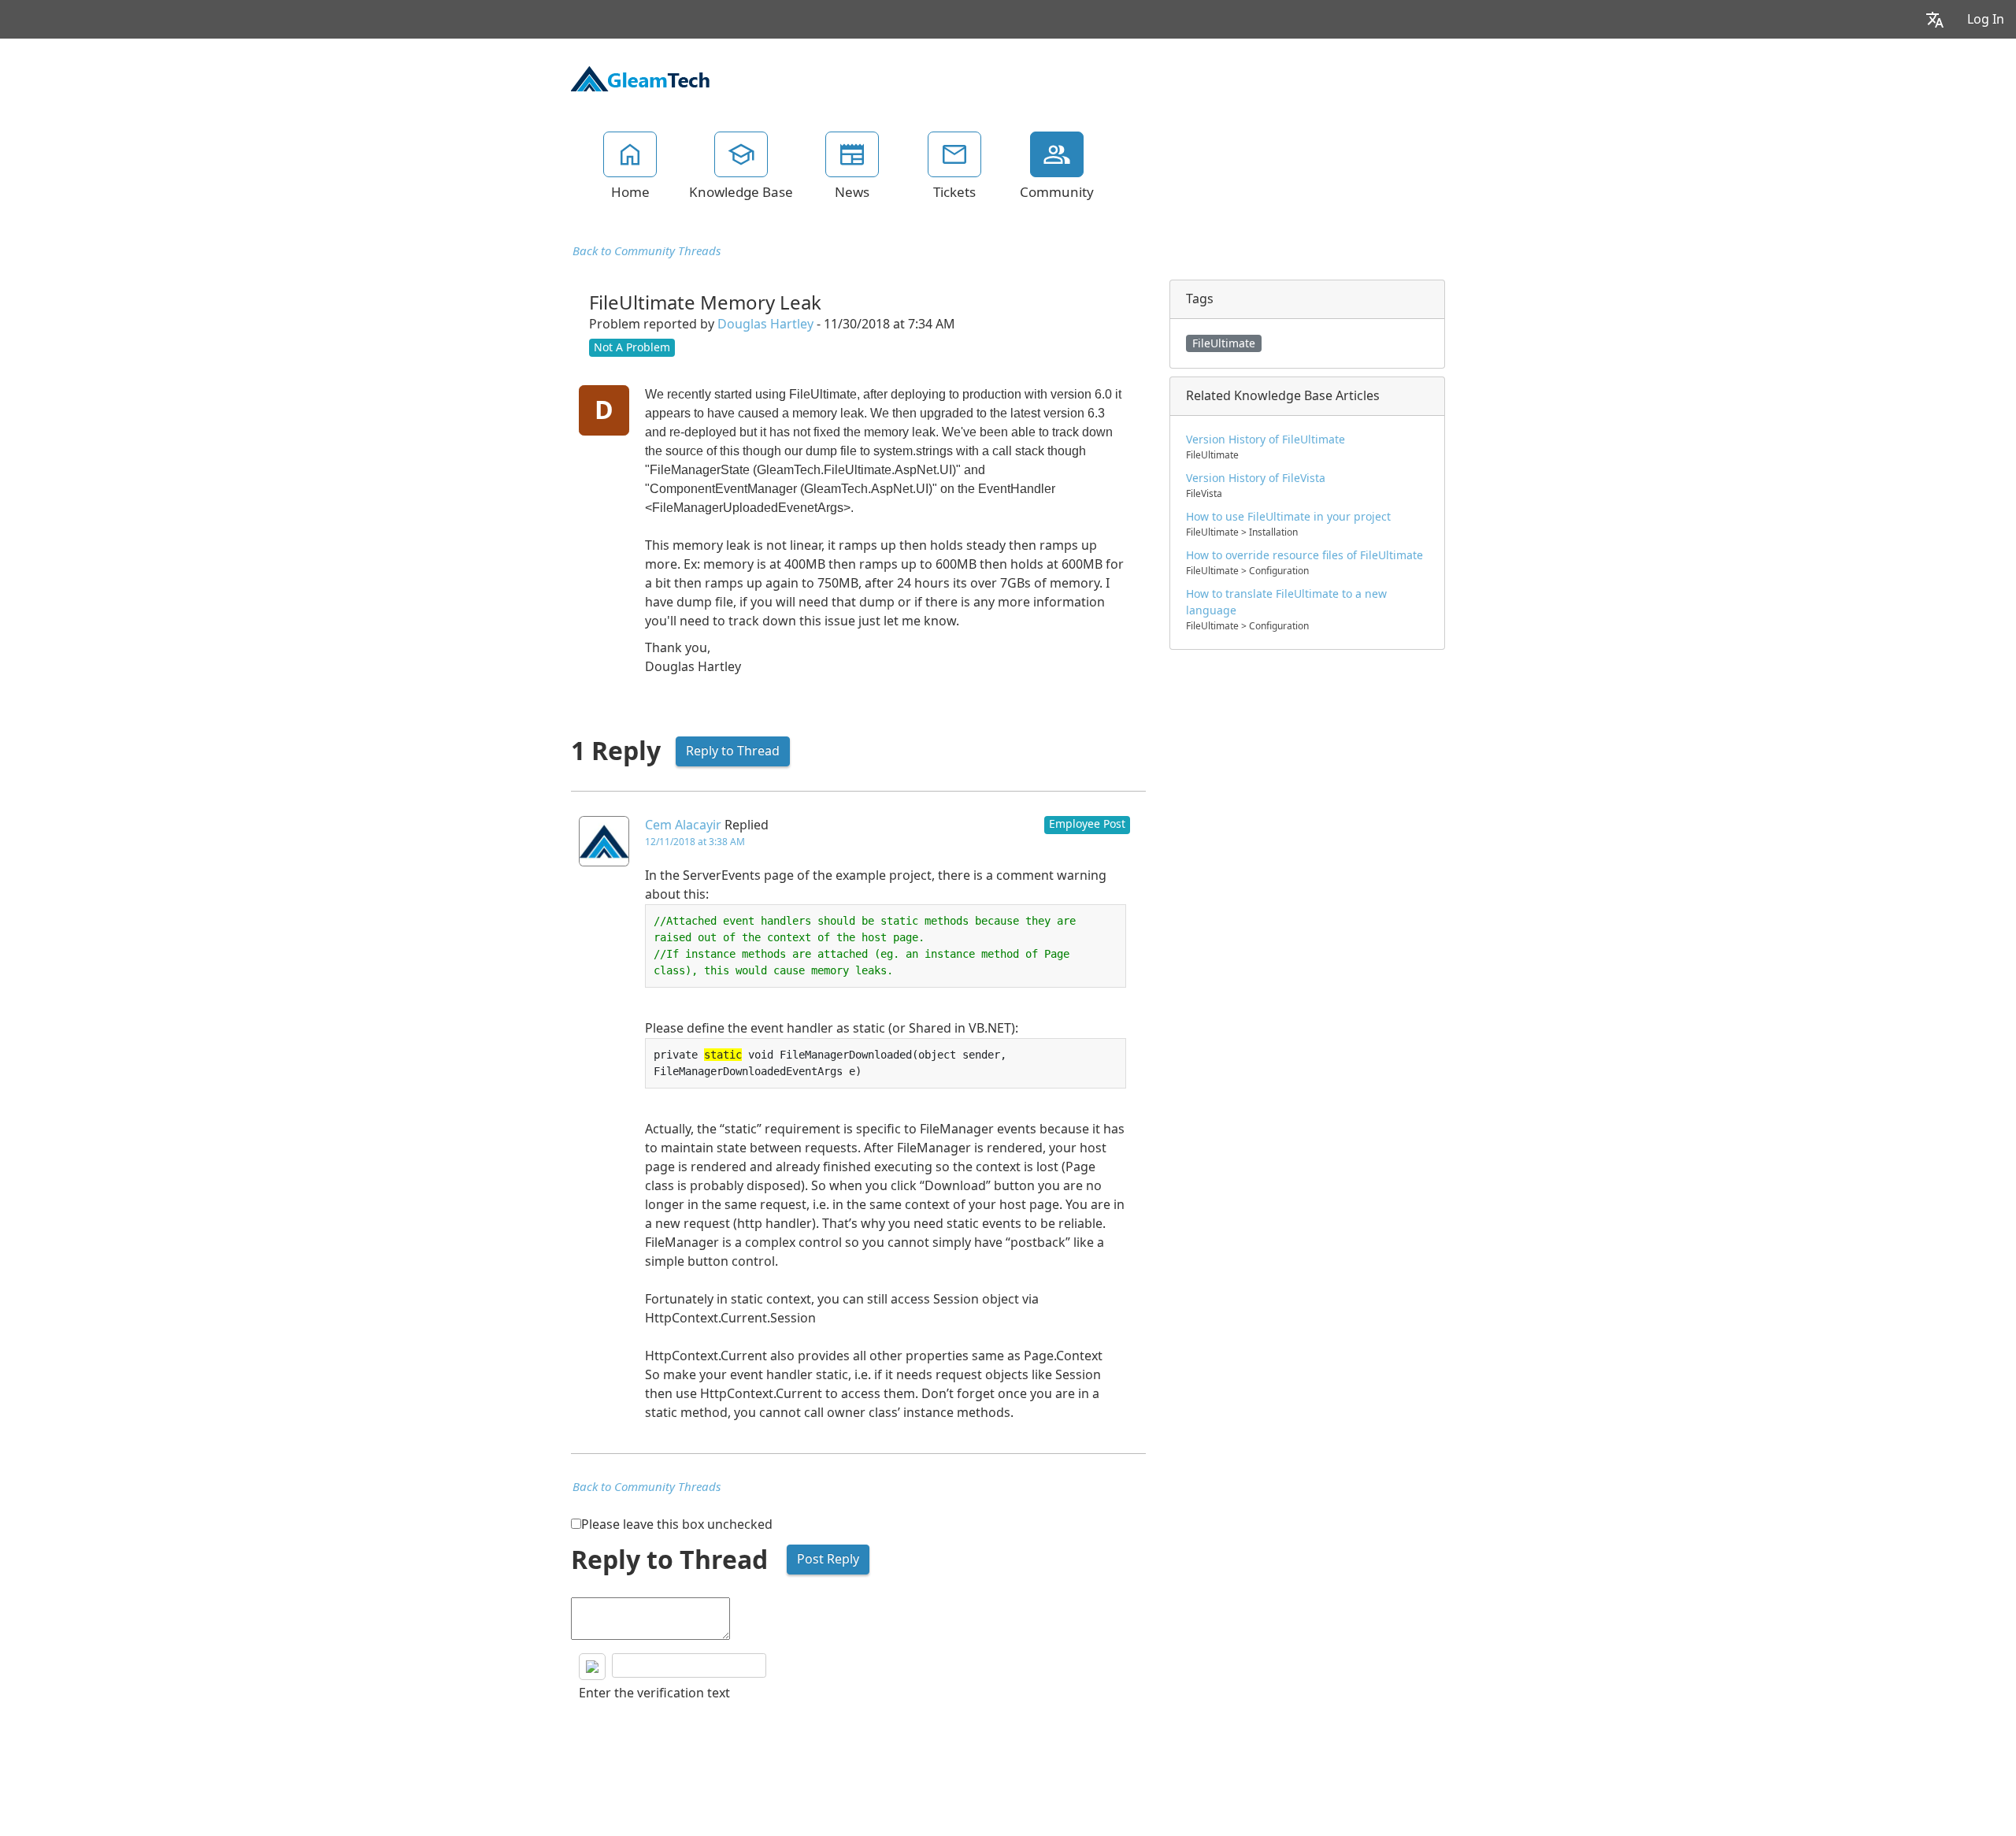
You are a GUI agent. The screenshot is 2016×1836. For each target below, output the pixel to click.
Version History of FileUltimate (1266, 440)
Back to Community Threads (647, 251)
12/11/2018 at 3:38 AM (695, 842)
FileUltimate (1224, 343)
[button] (1935, 19)
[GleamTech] (640, 77)
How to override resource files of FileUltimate (1304, 555)
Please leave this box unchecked (677, 1524)
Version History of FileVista (1256, 478)
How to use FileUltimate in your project (1288, 517)
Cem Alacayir (683, 825)
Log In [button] (1986, 19)
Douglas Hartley (765, 324)
